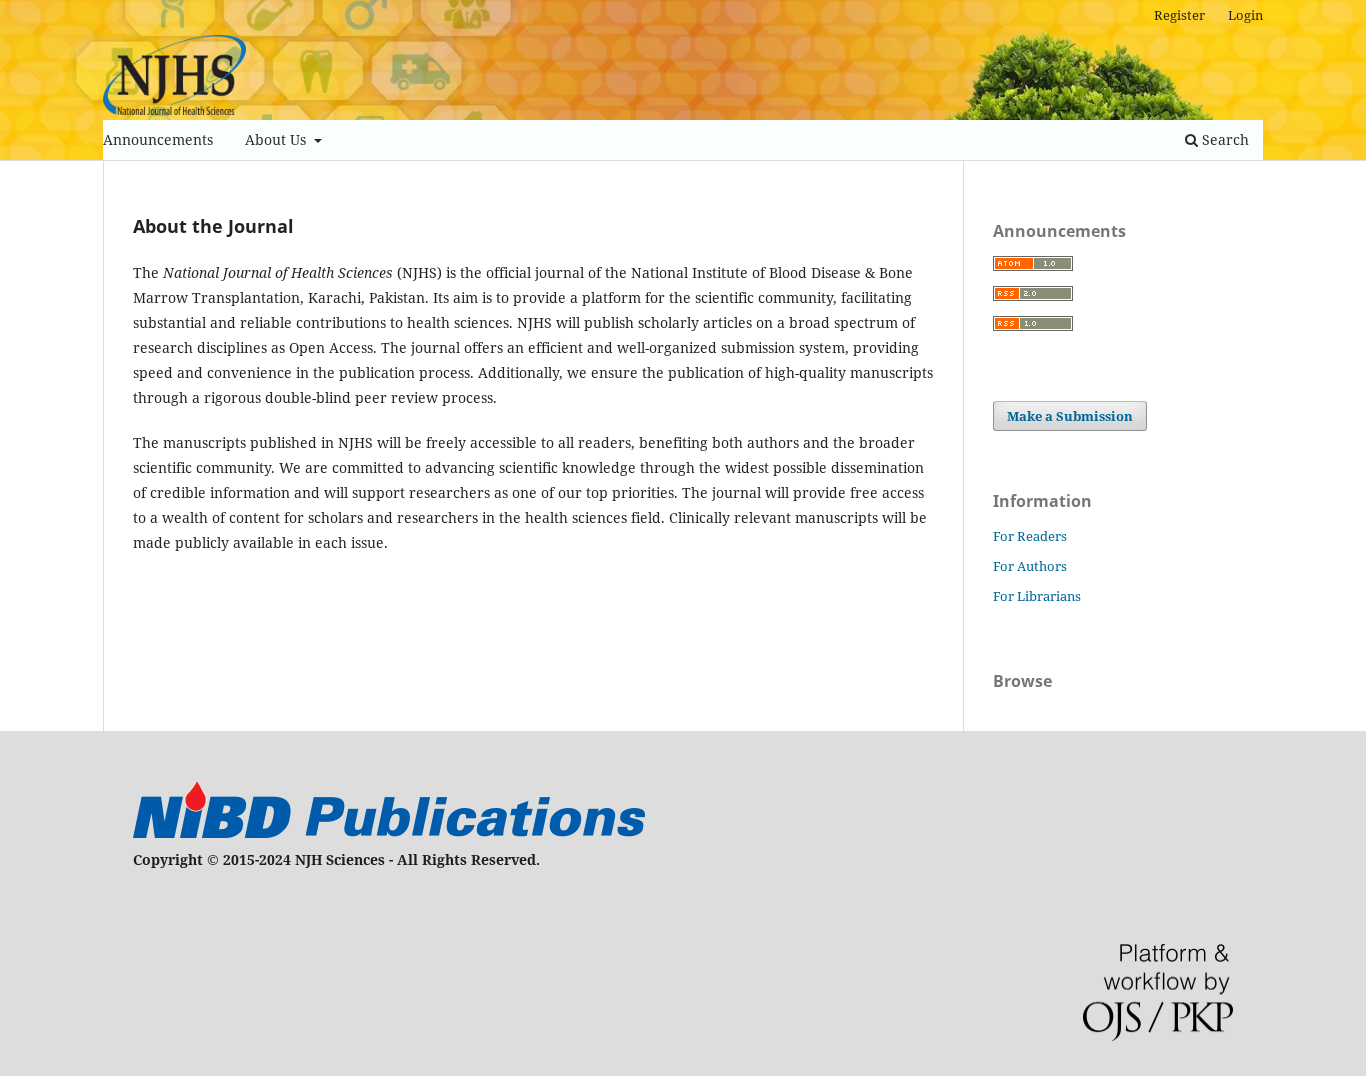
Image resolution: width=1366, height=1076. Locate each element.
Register (1179, 15)
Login (1245, 15)
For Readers (1030, 536)
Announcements (158, 139)
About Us (277, 139)
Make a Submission (1070, 416)
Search (1223, 139)
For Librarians (1037, 596)
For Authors (1030, 566)
